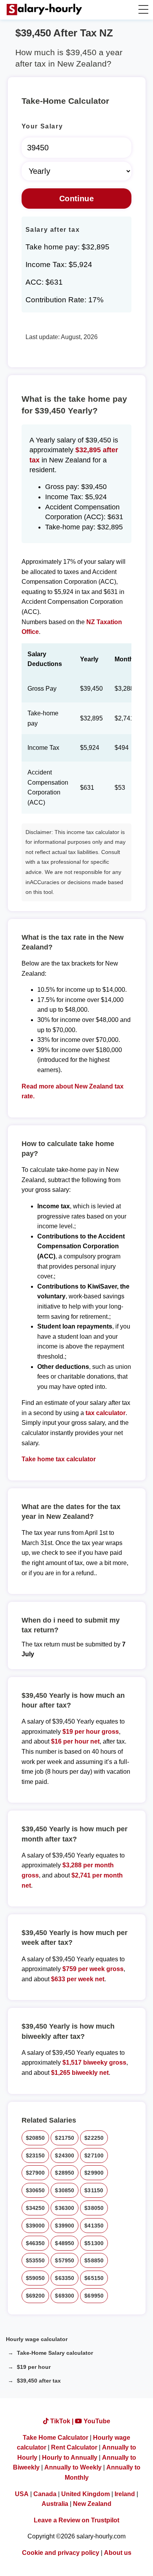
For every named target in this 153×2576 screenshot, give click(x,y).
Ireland (125, 2494)
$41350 (94, 2226)
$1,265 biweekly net (80, 2073)
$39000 (36, 2226)
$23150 (36, 2155)
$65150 (94, 2278)
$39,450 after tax (39, 2381)
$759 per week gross (93, 1969)
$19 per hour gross (91, 1732)
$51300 (94, 2243)
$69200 (36, 2296)
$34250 (36, 2208)
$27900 (36, 2173)
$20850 (36, 2138)
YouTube (96, 2421)
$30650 (36, 2190)
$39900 (65, 2226)
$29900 (94, 2173)
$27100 (94, 2155)
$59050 (36, 2278)
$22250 (94, 2138)
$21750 (65, 2138)
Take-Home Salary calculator (55, 2353)
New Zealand (92, 2504)
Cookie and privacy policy (61, 2553)
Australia (55, 2504)
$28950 (65, 2173)
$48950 (65, 2243)
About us (118, 2553)
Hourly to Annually (70, 2458)
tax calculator (106, 1413)
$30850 (65, 2190)
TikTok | (62, 2421)
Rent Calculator (74, 2447)
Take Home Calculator (56, 2438)
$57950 (65, 2260)
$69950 (94, 2296)
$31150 (94, 2190)
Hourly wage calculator (37, 2339)
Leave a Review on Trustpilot (76, 2520)
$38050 (94, 2208)
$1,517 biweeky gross (94, 2062)
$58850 (94, 2260)
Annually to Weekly (73, 2467)
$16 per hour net (75, 1741)
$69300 (65, 2296)
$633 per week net (78, 1979)
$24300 (65, 2155)
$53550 (36, 2260)
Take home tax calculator (59, 1459)
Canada (45, 2494)
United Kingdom (86, 2494)
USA (22, 2494)
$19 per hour (34, 2367)
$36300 (65, 2208)
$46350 (36, 2243)
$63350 (65, 2278)
